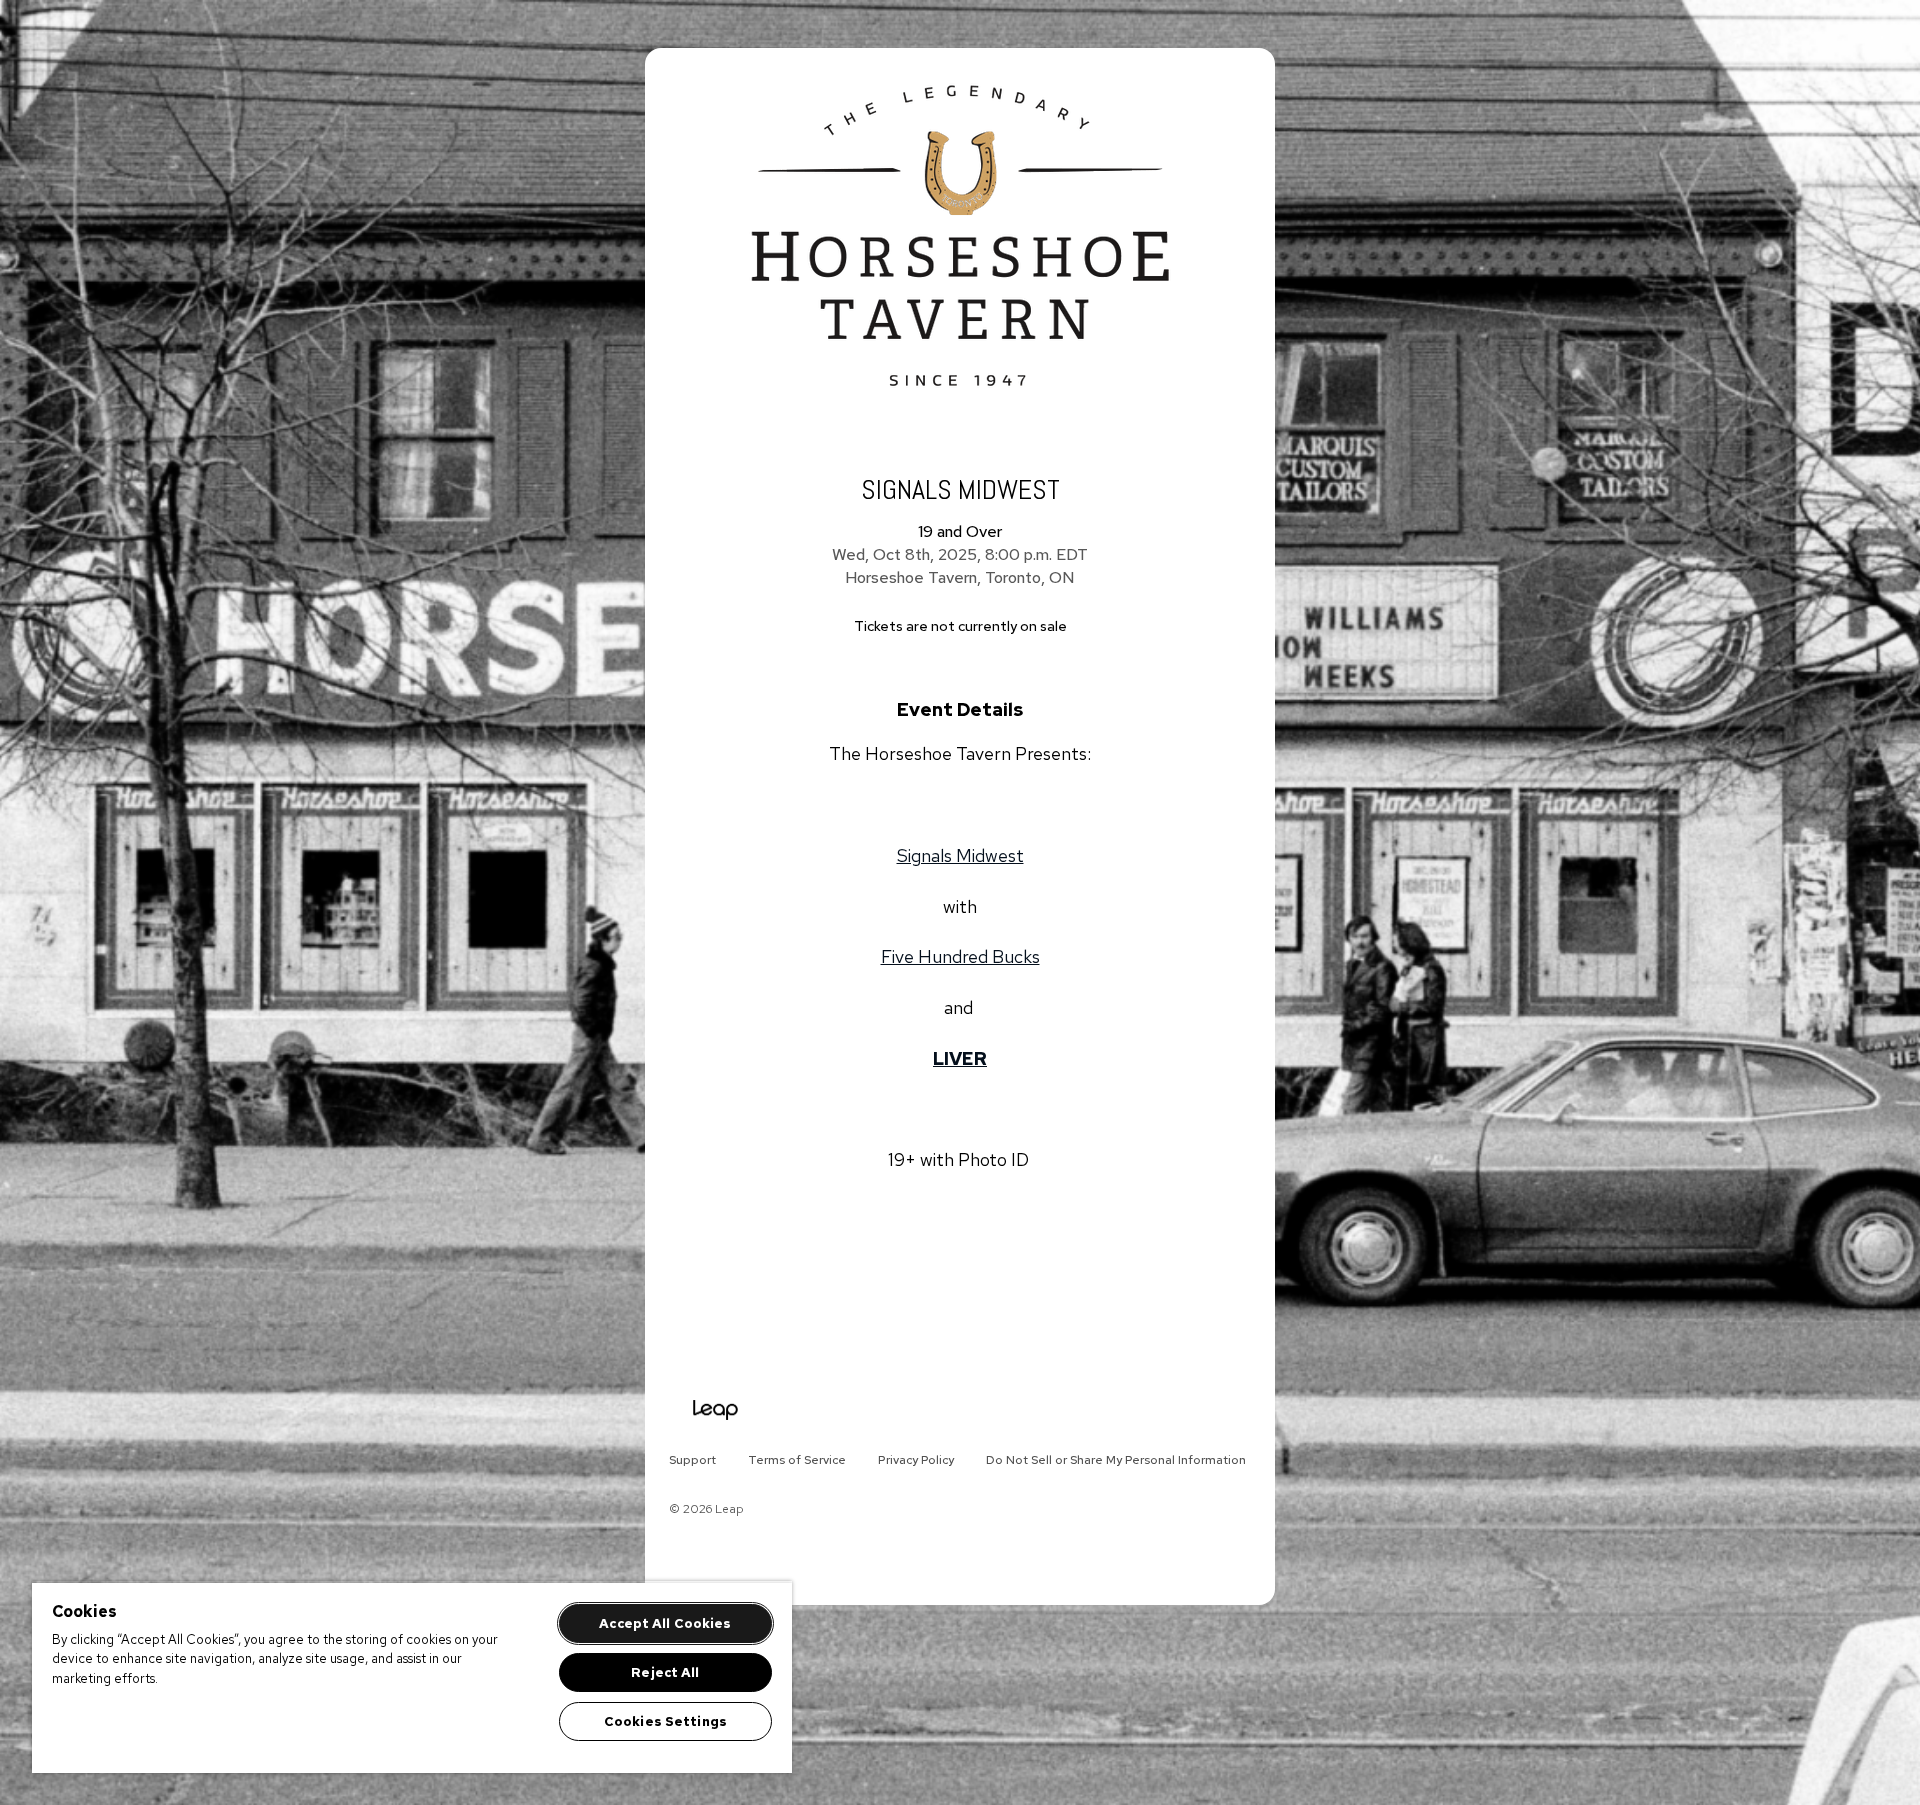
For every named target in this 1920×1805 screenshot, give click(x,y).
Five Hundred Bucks (960, 956)
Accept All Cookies (665, 1623)
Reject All (665, 1672)
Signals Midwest (960, 855)
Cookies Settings (665, 1721)
